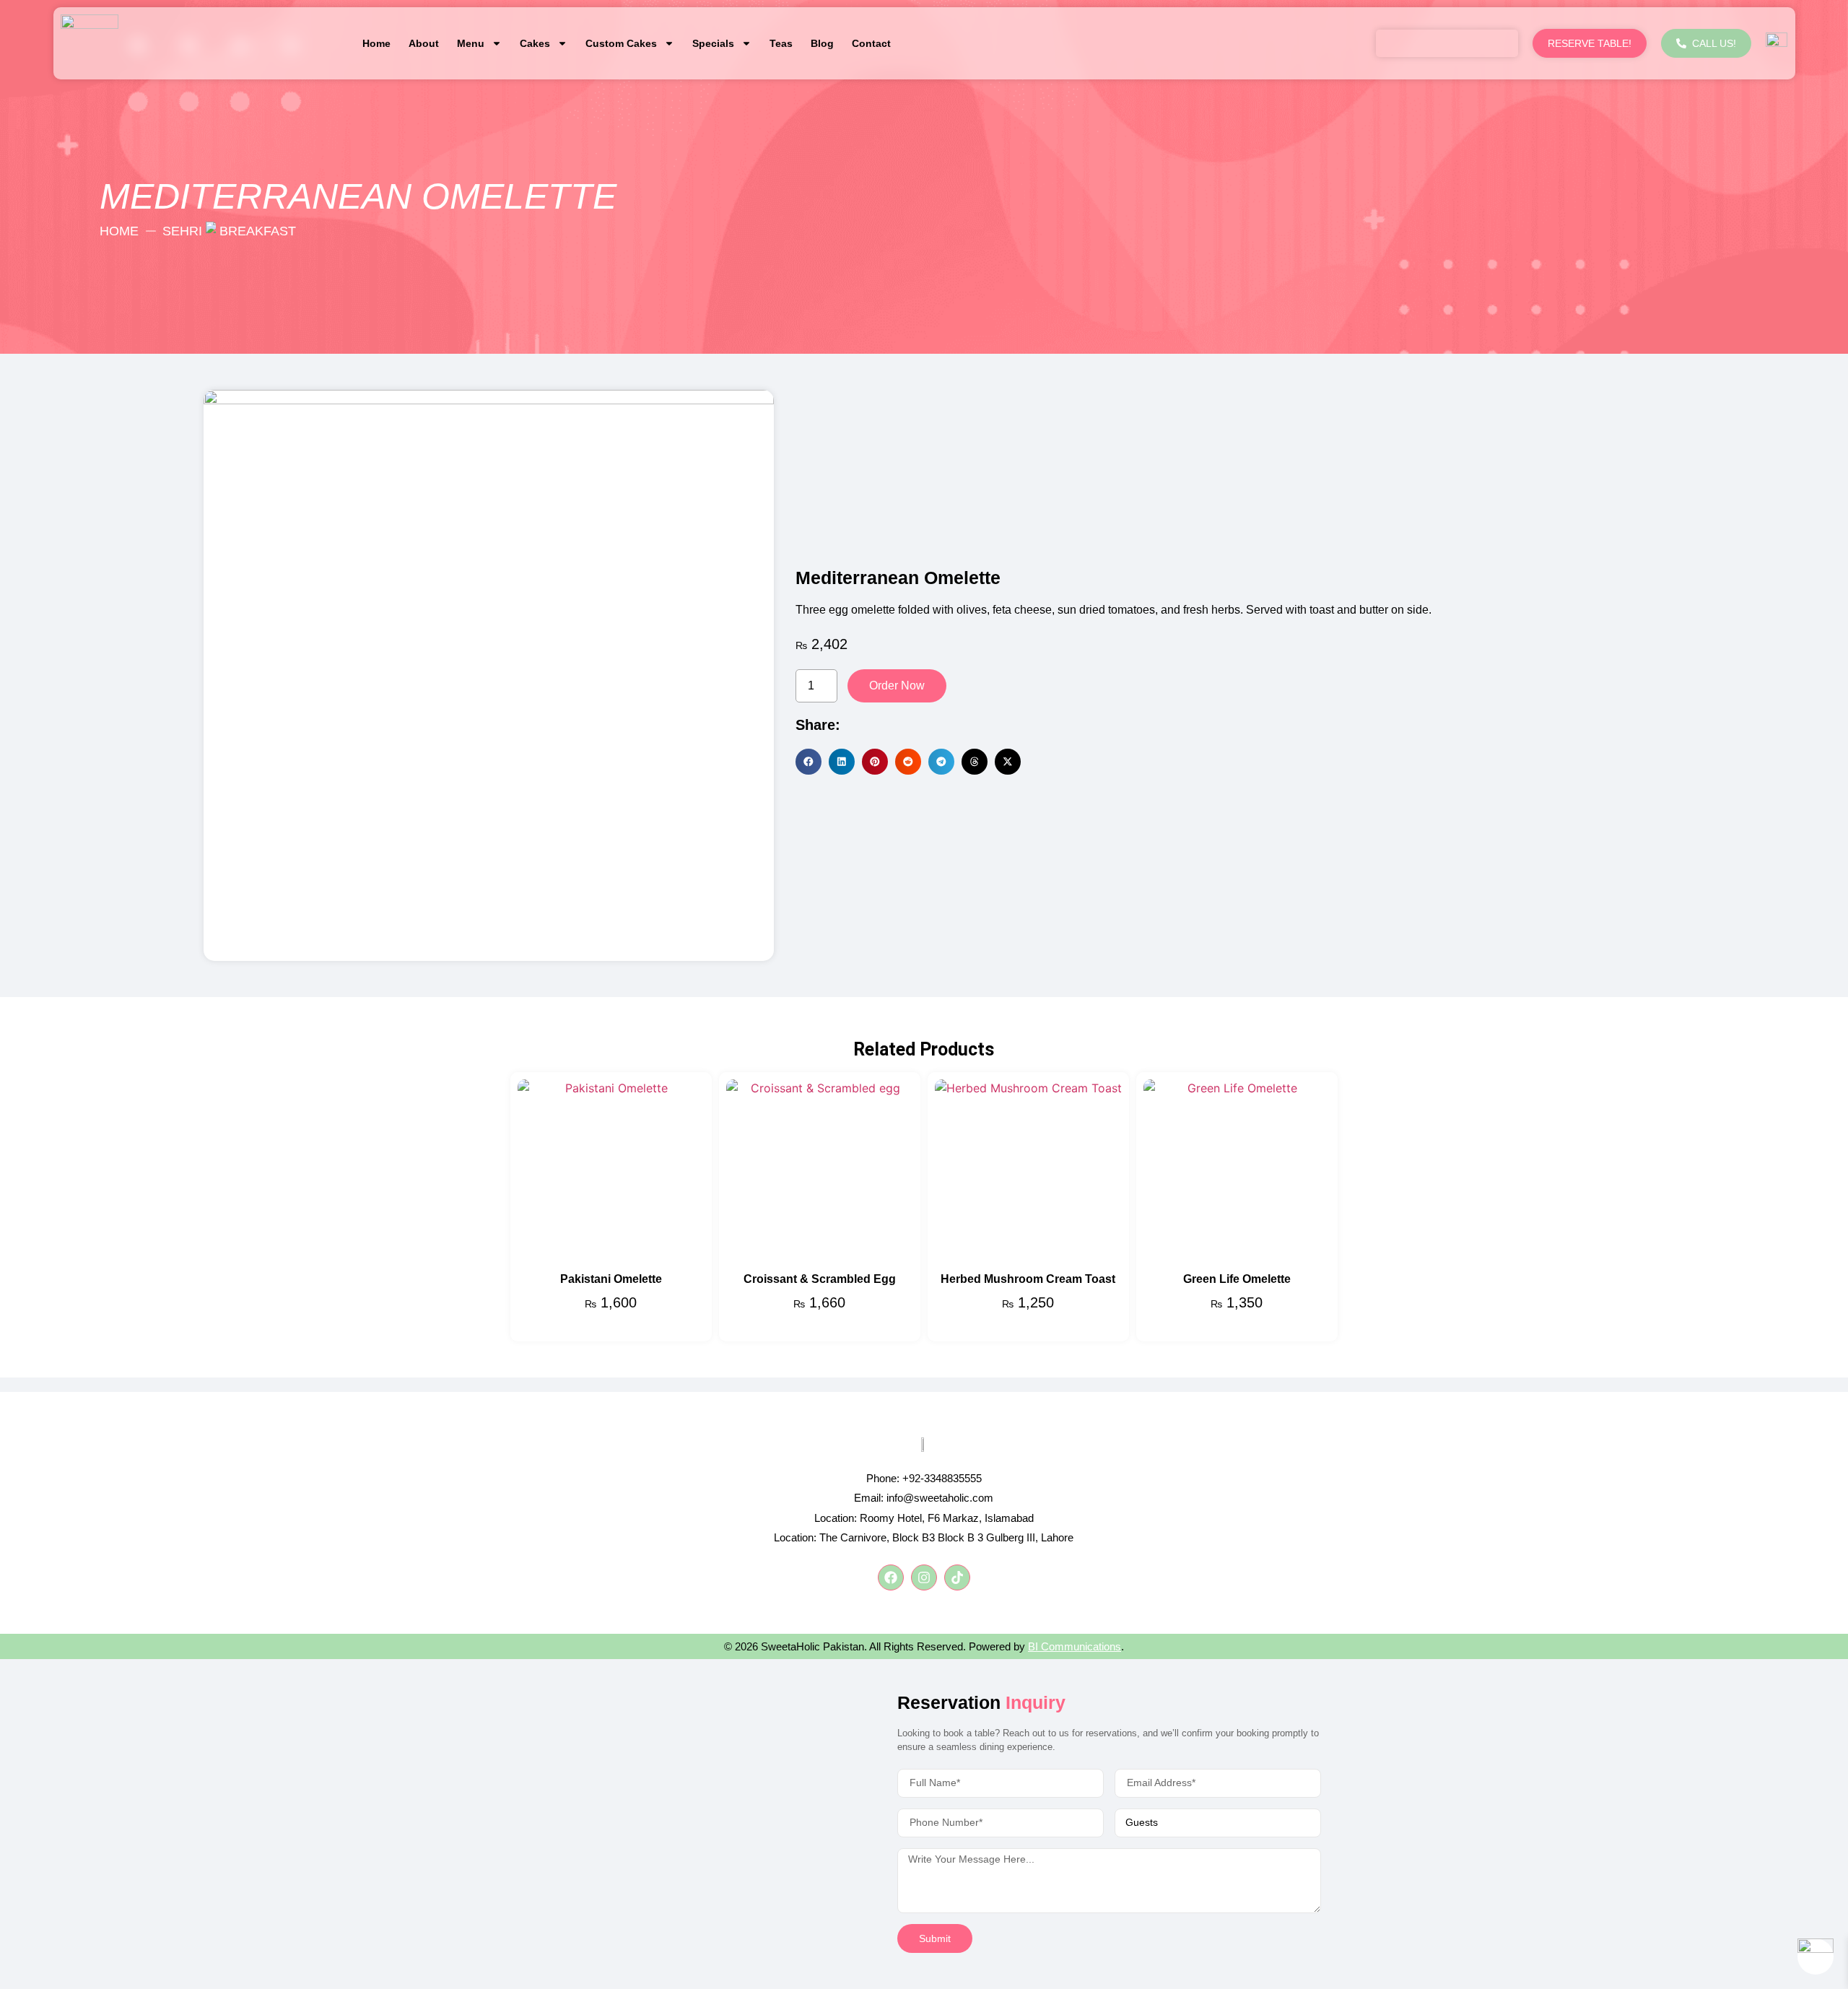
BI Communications (1075, 1646)
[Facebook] (891, 1577)
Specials (713, 43)
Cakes (535, 43)
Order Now (897, 686)
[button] (808, 762)
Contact (871, 43)
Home (376, 43)
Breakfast (258, 231)
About (424, 43)
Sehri (182, 231)
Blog (822, 43)
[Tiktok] (957, 1577)
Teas (781, 43)
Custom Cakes (621, 43)
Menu (471, 43)
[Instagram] (924, 1577)
